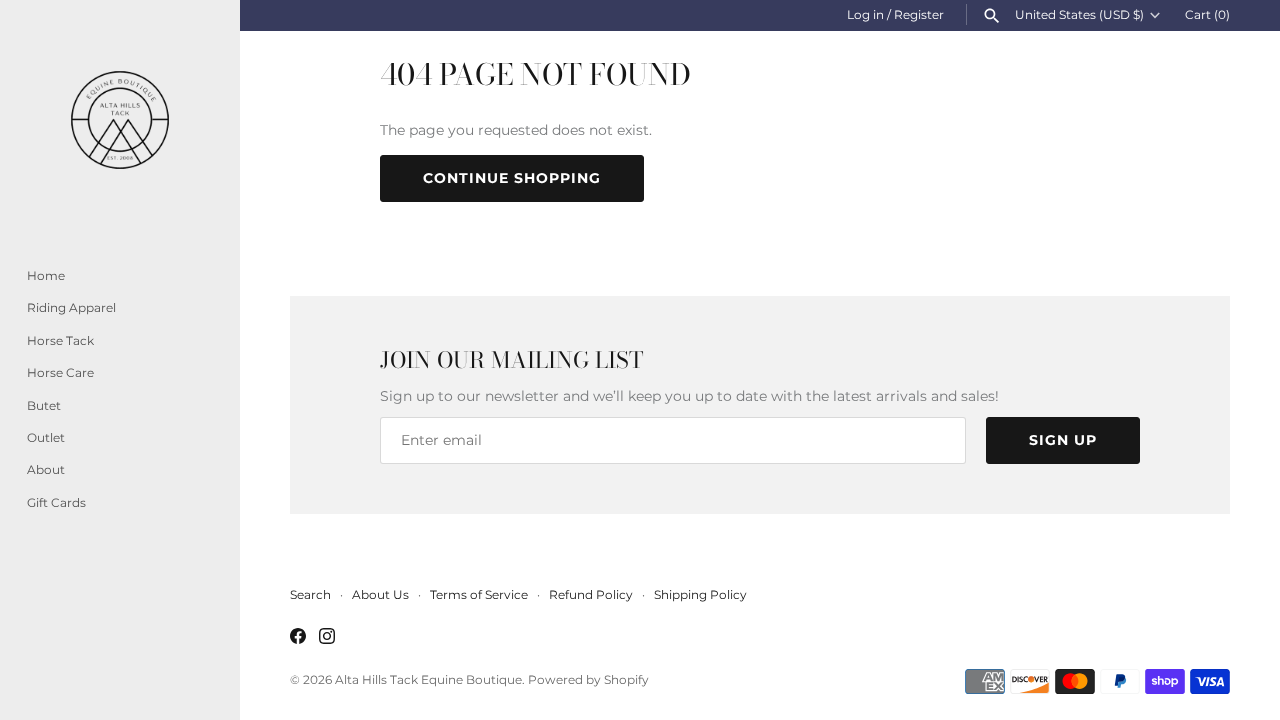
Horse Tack (60, 340)
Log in (865, 14)
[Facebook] (298, 637)
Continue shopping (512, 178)
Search (310, 594)
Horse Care (60, 372)
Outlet (46, 437)
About (46, 469)
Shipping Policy (700, 594)
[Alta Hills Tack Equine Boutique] (120, 120)
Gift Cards (56, 502)
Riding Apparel (71, 307)
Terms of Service (479, 594)
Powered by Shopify (588, 679)
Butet (44, 405)
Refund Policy (591, 594)
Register (919, 14)
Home (46, 275)
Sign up (1063, 440)
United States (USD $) (1079, 15)
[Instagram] (327, 637)
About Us (380, 594)
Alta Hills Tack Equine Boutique (428, 679)
